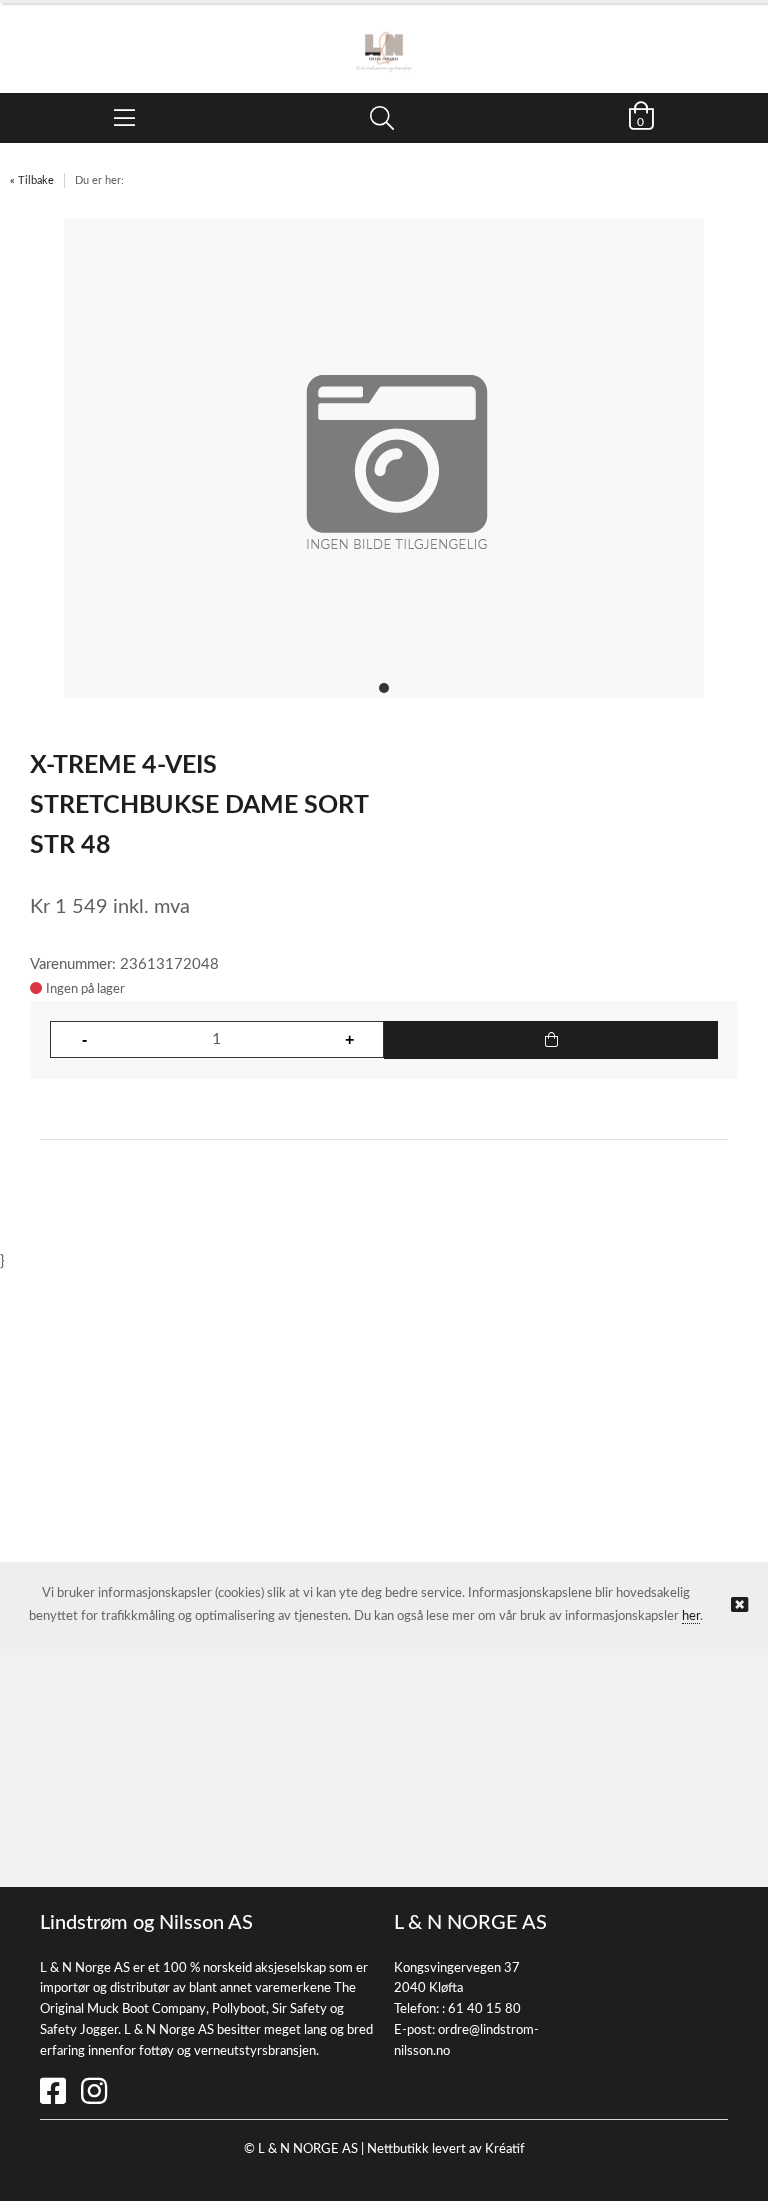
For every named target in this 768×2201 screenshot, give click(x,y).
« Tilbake (32, 180)
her (691, 1616)
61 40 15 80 (484, 2009)
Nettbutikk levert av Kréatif (446, 2149)
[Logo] (384, 38)
